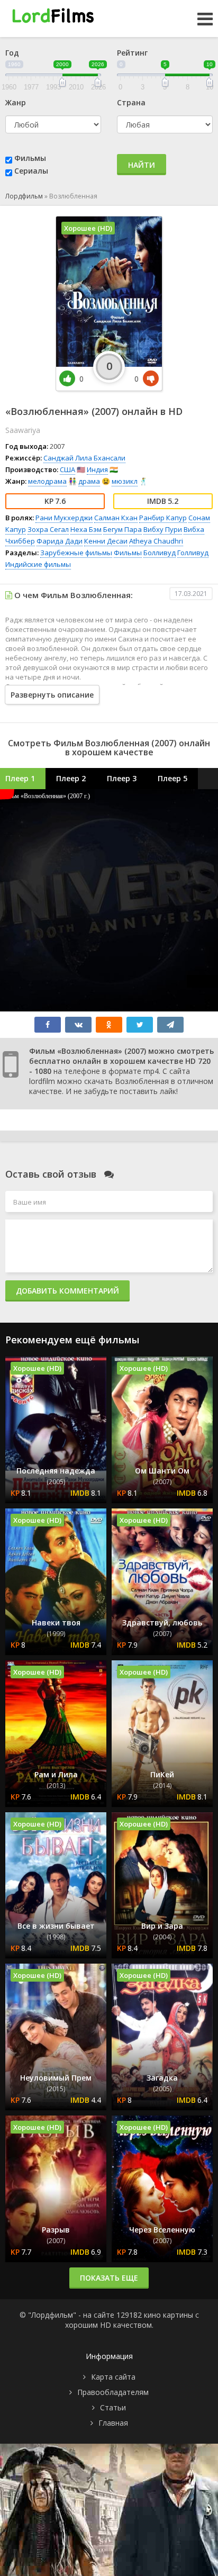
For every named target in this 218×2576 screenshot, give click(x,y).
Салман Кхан (116, 518)
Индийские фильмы (38, 564)
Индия (97, 469)
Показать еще (109, 2278)
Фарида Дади (60, 541)
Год (12, 53)
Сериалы (31, 171)
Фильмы (30, 158)
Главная (113, 2423)
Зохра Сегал (48, 529)
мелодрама (47, 481)
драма (89, 481)
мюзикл (125, 481)
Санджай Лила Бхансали (84, 458)
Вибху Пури (163, 529)
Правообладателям (113, 2392)
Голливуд (193, 553)
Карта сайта (113, 2377)
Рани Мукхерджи (64, 518)
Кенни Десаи (106, 541)
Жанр (16, 102)
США (67, 469)
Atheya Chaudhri (156, 541)
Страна (131, 102)
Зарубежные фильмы (76, 553)
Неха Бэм (86, 529)
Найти (142, 165)
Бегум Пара (122, 529)
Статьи (113, 2407)
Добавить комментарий (67, 1291)
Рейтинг (132, 53)
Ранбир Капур (163, 518)
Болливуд (160, 553)
